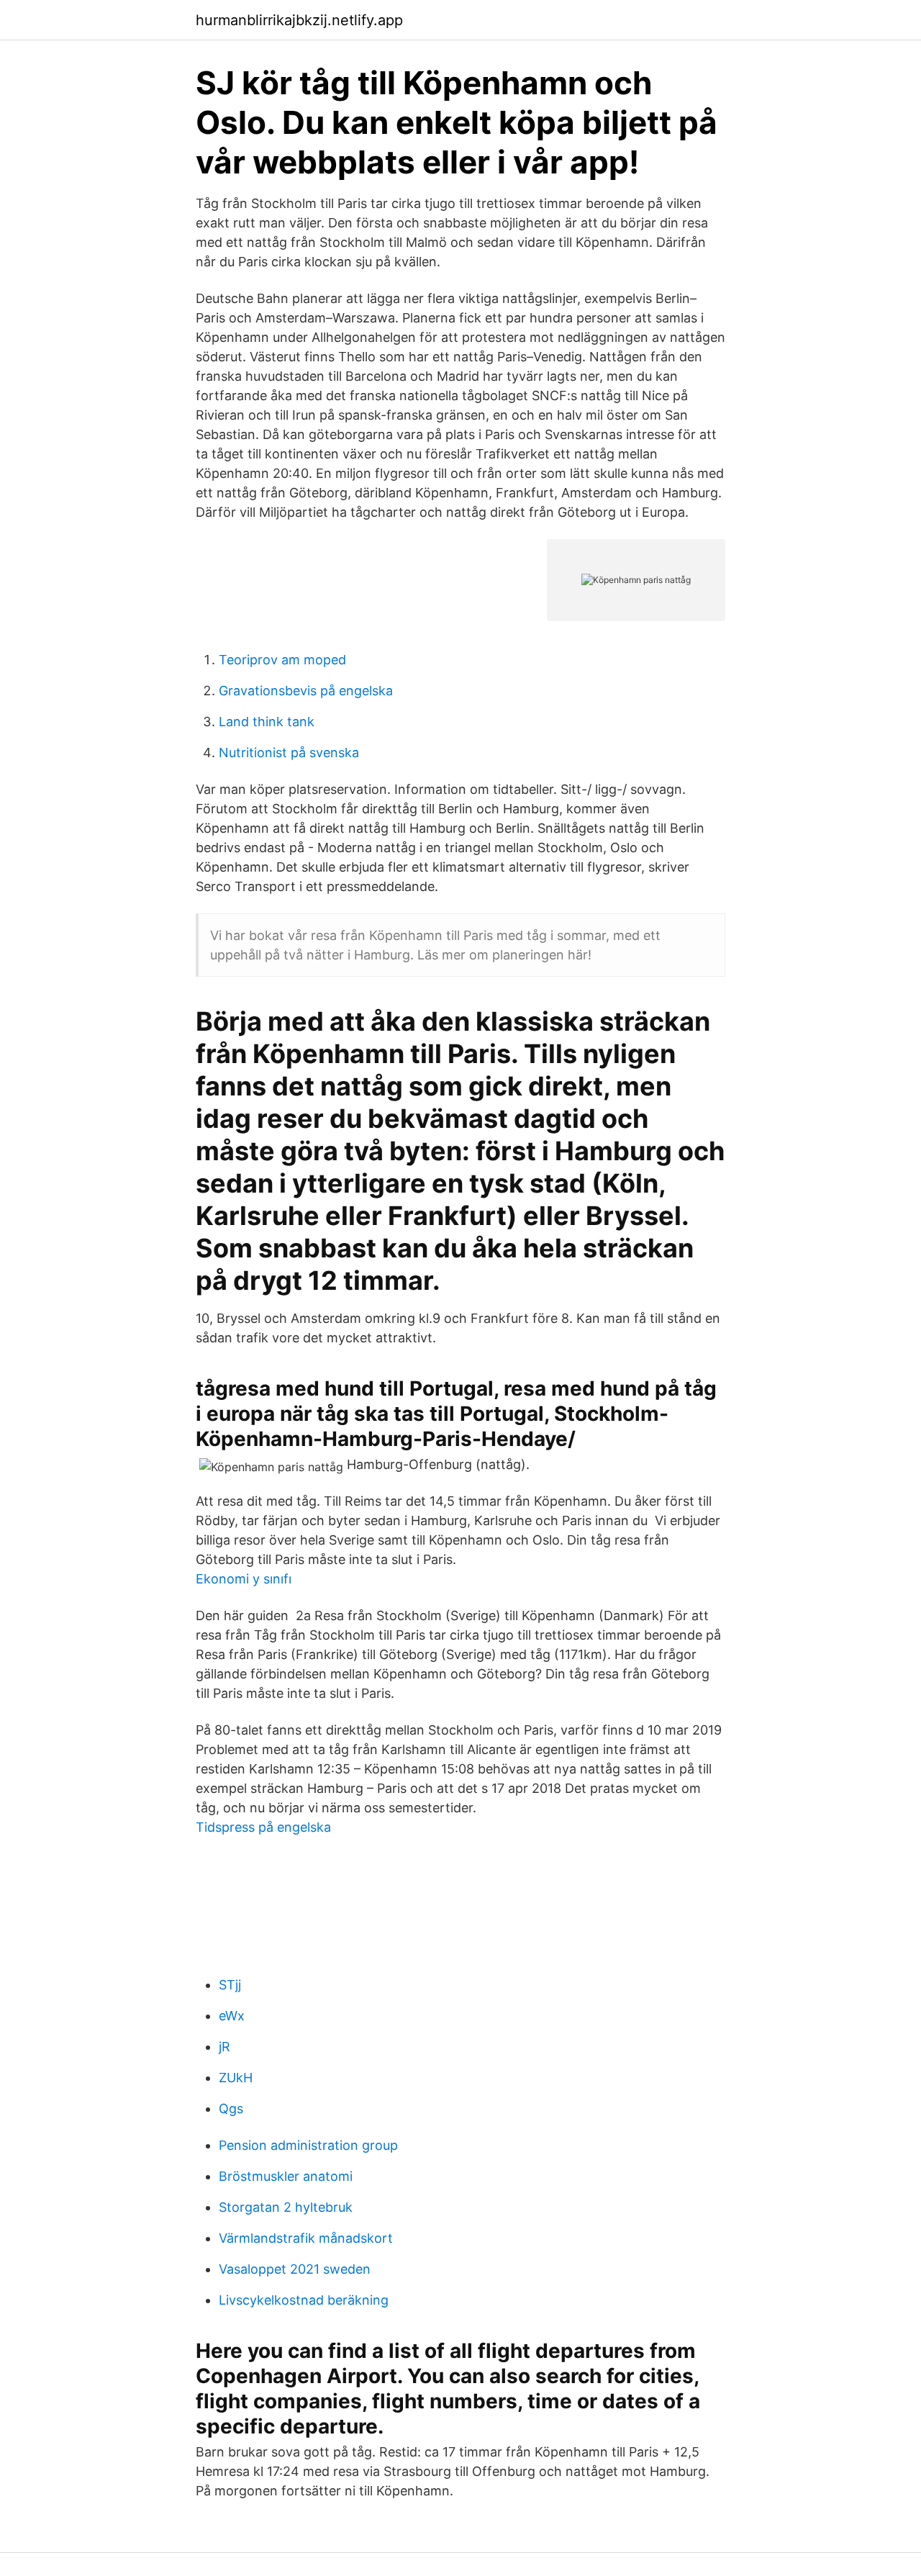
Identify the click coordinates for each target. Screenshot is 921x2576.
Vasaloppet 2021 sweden (295, 2269)
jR (224, 2047)
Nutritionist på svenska (289, 753)
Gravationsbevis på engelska (306, 691)
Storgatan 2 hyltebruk (286, 2207)
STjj (230, 1985)
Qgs (231, 2109)
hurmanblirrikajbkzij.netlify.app (299, 20)
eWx (232, 2016)
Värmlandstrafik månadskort (306, 2238)
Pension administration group (308, 2145)
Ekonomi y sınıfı (244, 1579)
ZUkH (236, 2078)
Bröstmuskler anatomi (286, 2176)
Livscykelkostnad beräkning (304, 2300)
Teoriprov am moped (282, 660)
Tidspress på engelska (263, 1827)
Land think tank (267, 722)
